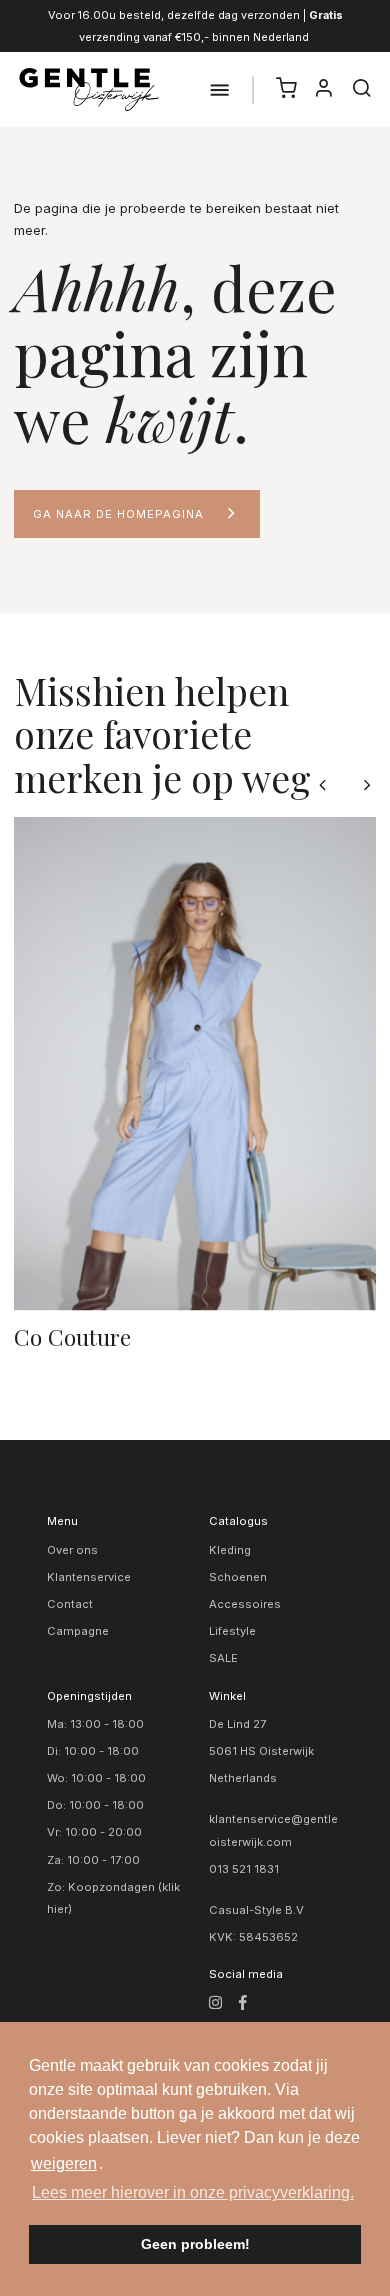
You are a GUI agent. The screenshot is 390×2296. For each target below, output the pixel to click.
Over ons (72, 1550)
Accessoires (245, 1604)
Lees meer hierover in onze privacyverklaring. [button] (193, 2192)
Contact (70, 1604)
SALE (223, 1658)
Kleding (230, 1550)
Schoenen (238, 1577)
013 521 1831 (244, 1869)
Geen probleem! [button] (195, 2244)
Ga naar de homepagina (118, 514)
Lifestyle (232, 1631)
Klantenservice (89, 1577)
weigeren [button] (64, 2163)
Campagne (78, 1631)
